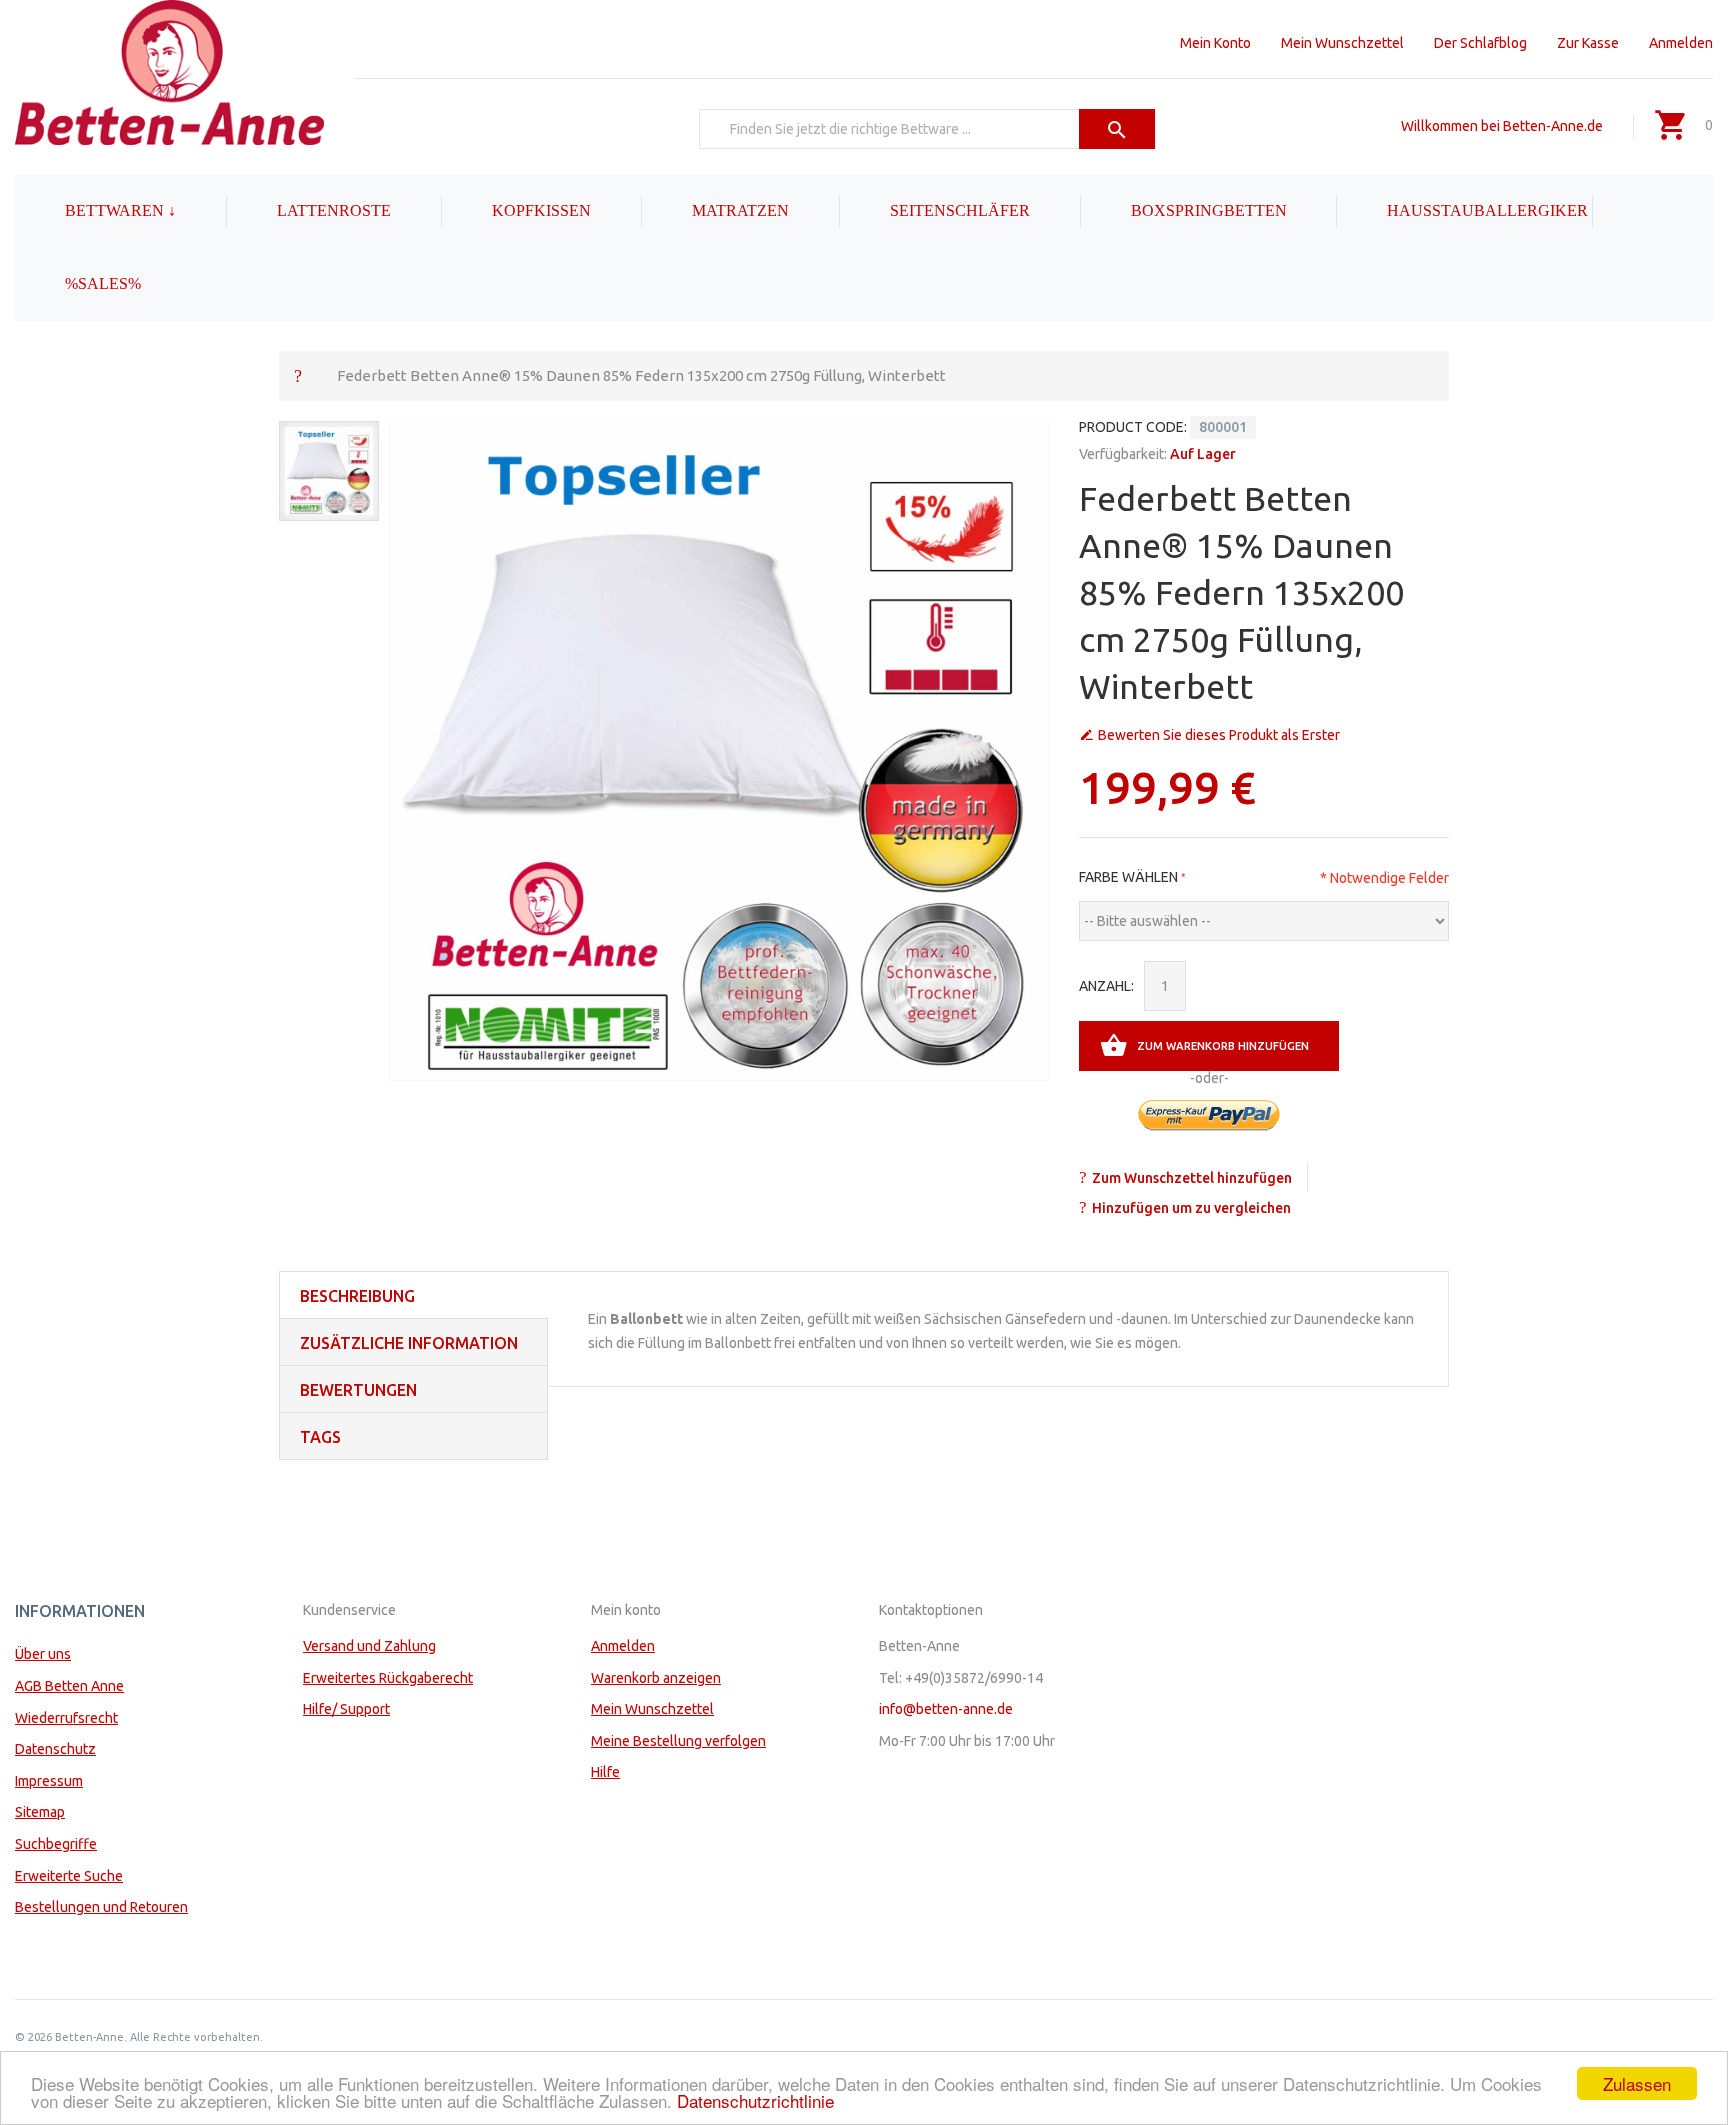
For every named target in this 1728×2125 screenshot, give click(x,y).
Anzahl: (1106, 986)
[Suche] (1117, 129)
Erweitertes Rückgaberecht (388, 1678)
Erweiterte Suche (69, 1876)
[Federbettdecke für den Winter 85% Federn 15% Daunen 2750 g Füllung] (329, 471)
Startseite (298, 375)
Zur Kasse (1588, 43)
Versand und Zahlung (369, 1646)
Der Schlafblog (1480, 43)
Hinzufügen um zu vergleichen (1191, 1208)
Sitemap (40, 1812)
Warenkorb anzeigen (656, 1678)
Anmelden (1681, 43)
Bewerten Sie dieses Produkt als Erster (1219, 735)
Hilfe (605, 1772)
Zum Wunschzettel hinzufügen (1192, 1178)
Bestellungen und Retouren (101, 1907)
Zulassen (1637, 2083)
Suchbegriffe (56, 1844)
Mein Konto (1215, 43)
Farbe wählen (1128, 877)
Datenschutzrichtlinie (755, 2100)
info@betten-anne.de (946, 1709)
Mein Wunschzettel (1342, 43)
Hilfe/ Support (346, 1709)
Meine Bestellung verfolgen (678, 1741)
